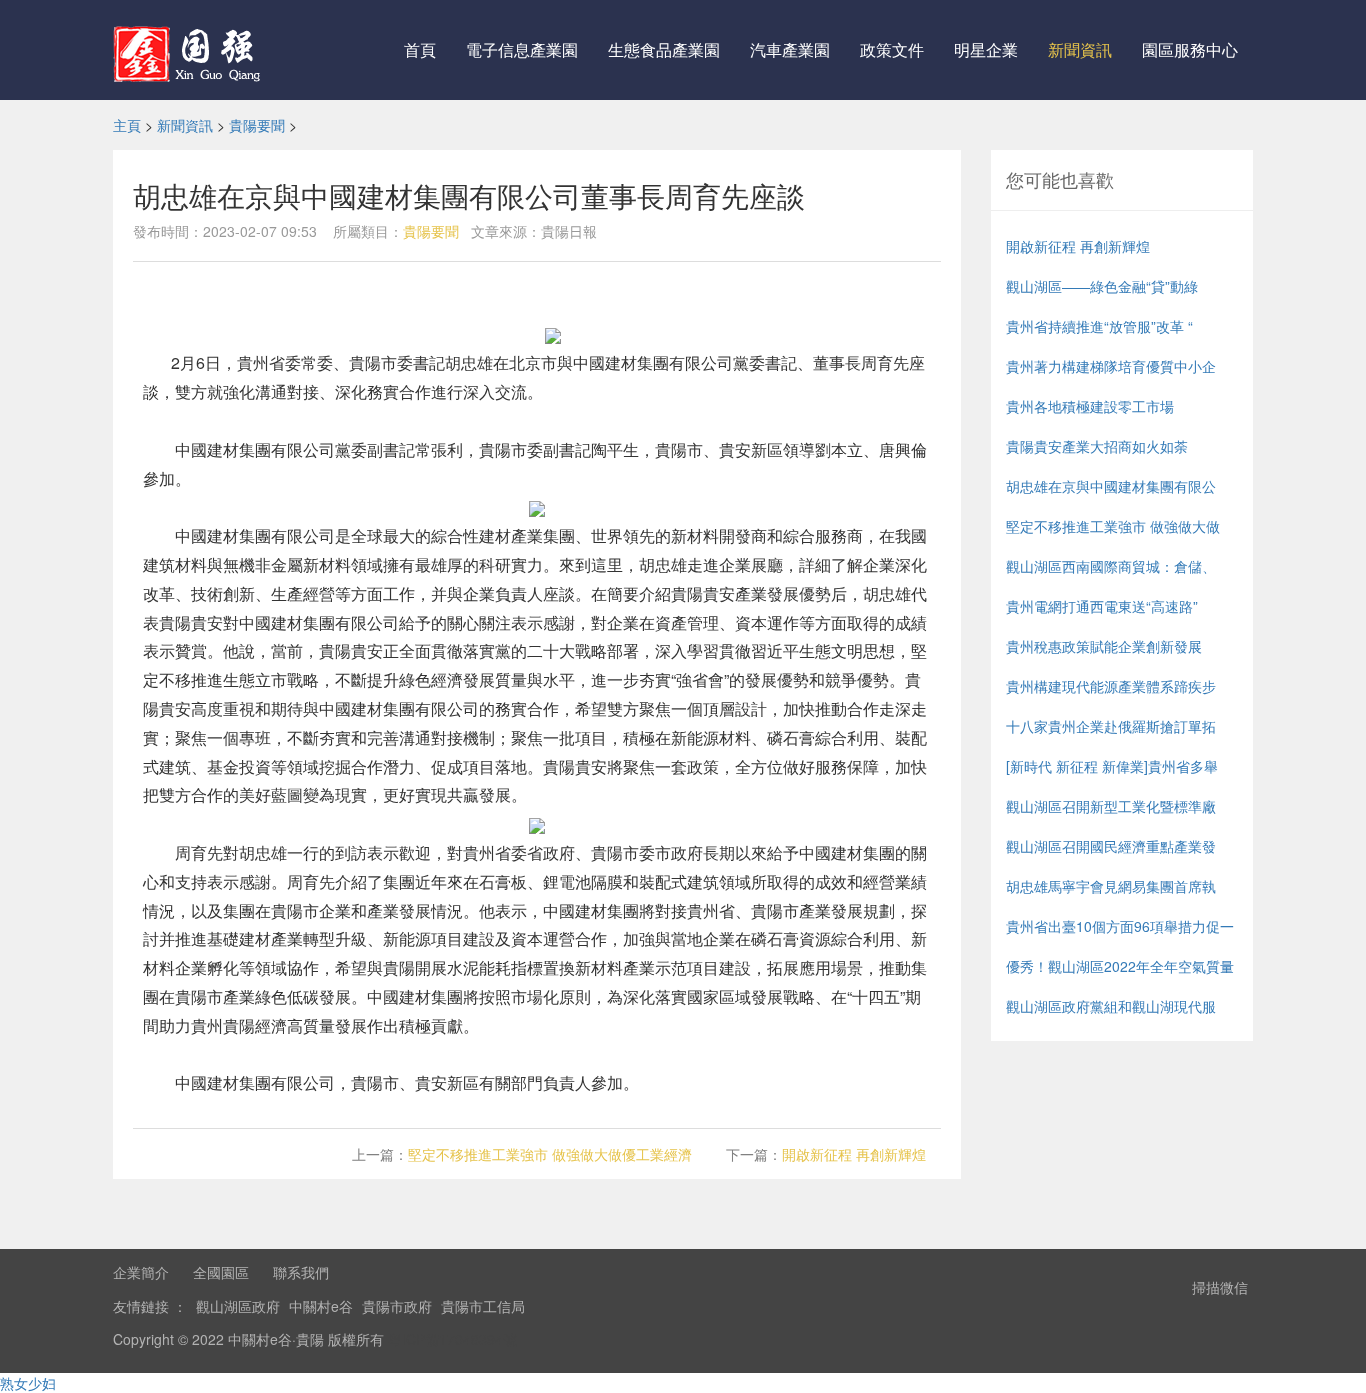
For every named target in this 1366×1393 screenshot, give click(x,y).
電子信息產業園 (522, 49)
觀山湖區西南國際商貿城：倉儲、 (1111, 566)
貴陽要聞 (257, 125)
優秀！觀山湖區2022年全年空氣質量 (1120, 966)
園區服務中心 (1190, 49)
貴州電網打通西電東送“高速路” (1102, 606)
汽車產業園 (790, 49)
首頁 (420, 49)
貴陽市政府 (397, 1306)
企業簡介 (141, 1272)
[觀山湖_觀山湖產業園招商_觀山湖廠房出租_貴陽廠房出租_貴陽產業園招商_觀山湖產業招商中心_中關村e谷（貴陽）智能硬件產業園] (190, 50)
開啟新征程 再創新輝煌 (854, 1154)
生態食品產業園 (664, 49)
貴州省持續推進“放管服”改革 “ (1099, 326)
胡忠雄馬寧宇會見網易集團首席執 (1111, 886)
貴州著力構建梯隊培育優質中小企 (1111, 366)
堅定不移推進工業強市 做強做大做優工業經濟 (550, 1154)
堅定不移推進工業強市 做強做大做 (1113, 526)
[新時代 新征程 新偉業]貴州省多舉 (1112, 766)
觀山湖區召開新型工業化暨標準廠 (1111, 806)
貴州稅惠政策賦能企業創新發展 (1104, 646)
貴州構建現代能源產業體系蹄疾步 (1111, 686)
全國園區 (221, 1272)
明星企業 (986, 49)
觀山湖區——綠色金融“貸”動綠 (1102, 286)
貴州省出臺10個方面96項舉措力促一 (1120, 926)
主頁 (127, 125)
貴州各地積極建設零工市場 (1090, 406)
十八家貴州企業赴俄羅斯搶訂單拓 (1111, 726)
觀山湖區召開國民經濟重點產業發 (1111, 846)
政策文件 (892, 49)
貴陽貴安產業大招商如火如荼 (1097, 446)
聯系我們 (301, 1272)
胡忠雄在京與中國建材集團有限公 (1111, 486)
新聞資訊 (1080, 49)
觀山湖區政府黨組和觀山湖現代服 (1111, 1006)
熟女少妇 (28, 1383)
